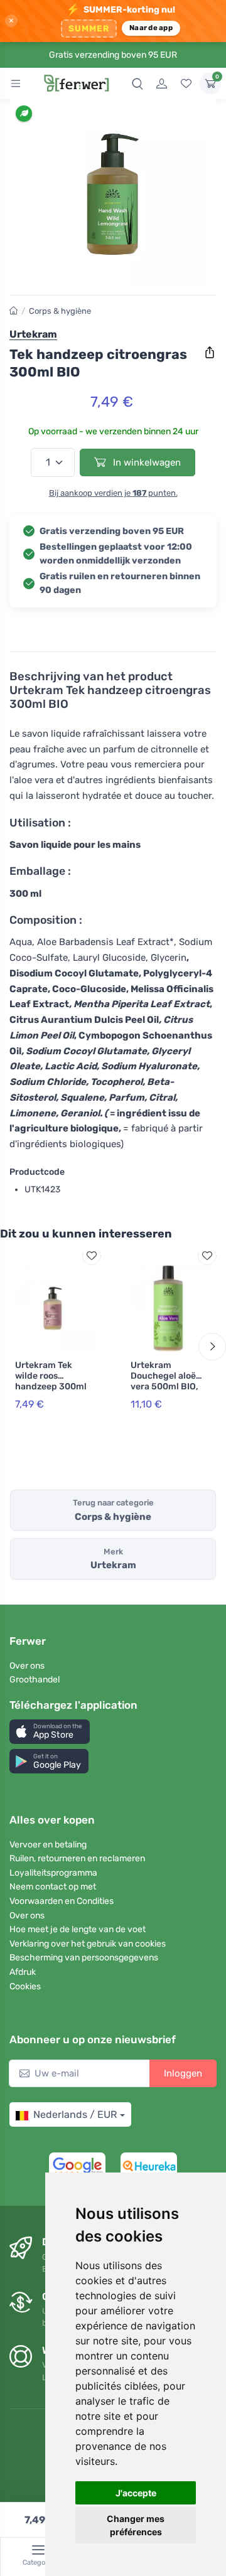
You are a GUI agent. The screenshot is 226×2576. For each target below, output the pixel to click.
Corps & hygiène (60, 311)
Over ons (27, 1666)
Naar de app (151, 28)
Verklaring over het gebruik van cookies (88, 1944)
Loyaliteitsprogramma (53, 1873)
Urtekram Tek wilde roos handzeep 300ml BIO (51, 1381)
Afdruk (23, 1972)
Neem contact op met (53, 1887)
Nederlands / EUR (75, 2114)
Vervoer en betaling (48, 1845)
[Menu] (16, 83)
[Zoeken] (137, 83)
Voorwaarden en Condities (62, 1901)
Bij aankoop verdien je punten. (113, 493)
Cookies (25, 1986)
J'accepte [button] (136, 2493)
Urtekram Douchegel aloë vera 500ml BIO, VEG (164, 1381)
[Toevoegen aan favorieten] (92, 1256)
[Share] (210, 353)
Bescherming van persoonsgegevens (84, 1958)
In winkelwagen (146, 462)
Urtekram (33, 334)
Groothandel (35, 1680)
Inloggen (183, 2073)
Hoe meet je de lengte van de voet (78, 1929)
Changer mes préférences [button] (136, 2525)
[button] (50, 1732)
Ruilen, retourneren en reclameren (77, 1858)
